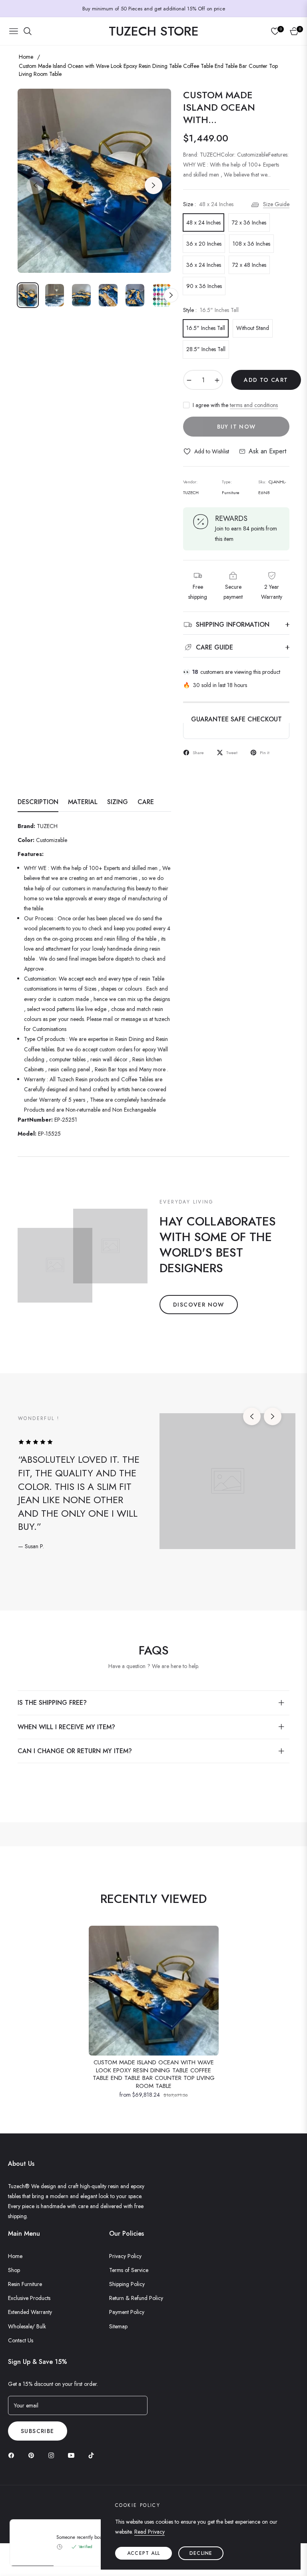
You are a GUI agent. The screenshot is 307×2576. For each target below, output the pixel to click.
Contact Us (21, 2340)
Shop (14, 2270)
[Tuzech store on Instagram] (53, 2455)
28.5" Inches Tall (206, 349)
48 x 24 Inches (203, 222)
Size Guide (276, 204)
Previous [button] (35, 185)
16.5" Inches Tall (206, 328)
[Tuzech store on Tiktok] (93, 2455)
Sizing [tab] (118, 802)
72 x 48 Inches (249, 265)
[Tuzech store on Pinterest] (33, 2455)
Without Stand (253, 328)
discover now (199, 1305)
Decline (201, 2553)
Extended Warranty (30, 2312)
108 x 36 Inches (251, 244)
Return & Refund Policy (136, 2298)
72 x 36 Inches (249, 222)
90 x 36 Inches (204, 286)
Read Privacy (150, 2532)
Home (26, 57)
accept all (144, 2553)
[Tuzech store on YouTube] (73, 2455)
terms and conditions (254, 405)
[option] (94, 181)
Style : (211, 310)
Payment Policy (127, 2312)
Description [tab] (38, 802)
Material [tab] (83, 802)
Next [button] (153, 185)
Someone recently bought (83, 2537)
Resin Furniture (25, 2284)
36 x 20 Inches (204, 244)
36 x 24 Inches (204, 265)
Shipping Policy (127, 2284)
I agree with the (235, 405)
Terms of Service (129, 2270)
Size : (208, 204)
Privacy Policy (125, 2256)
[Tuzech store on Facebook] (13, 2455)
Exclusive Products (29, 2298)
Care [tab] (146, 802)
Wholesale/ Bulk (27, 2326)
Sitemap (118, 2326)
